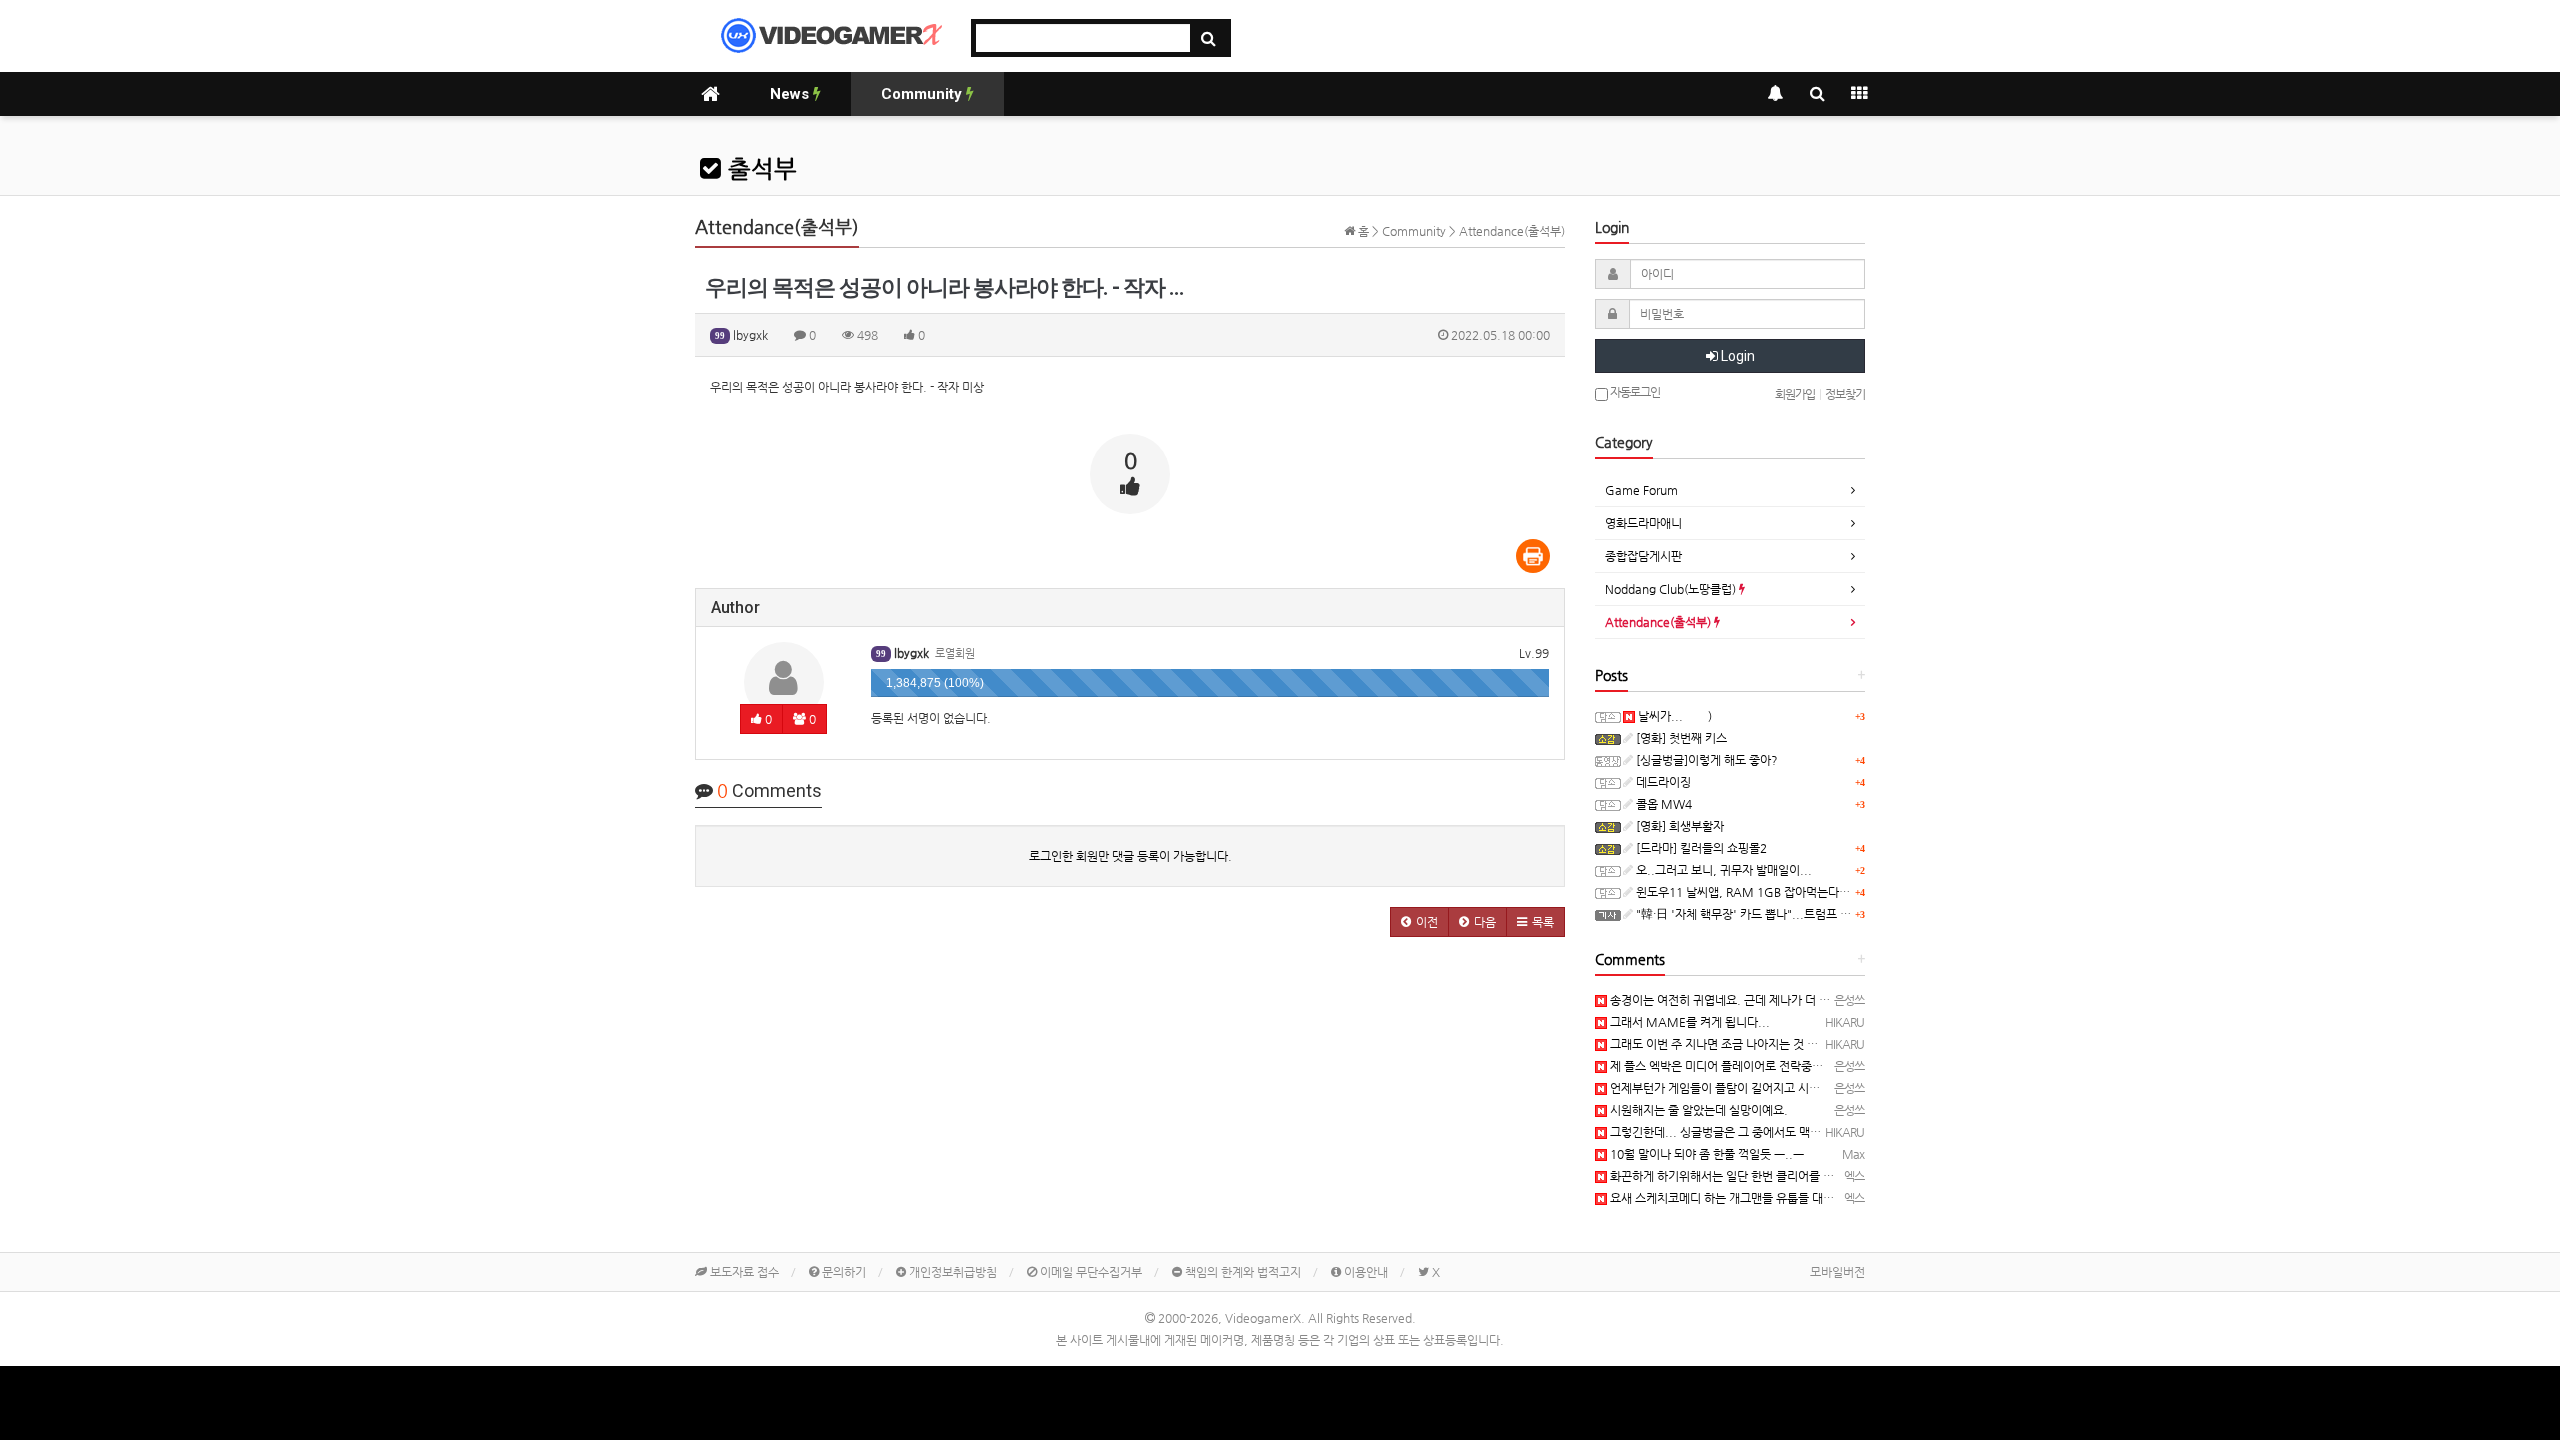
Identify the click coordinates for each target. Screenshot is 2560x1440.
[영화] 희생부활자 (1678, 826)
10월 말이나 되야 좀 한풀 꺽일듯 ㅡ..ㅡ (1705, 1154)
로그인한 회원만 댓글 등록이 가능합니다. (1130, 856)
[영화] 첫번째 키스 (1680, 738)
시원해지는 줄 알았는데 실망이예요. (1697, 1110)
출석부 (759, 169)
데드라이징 (1662, 782)
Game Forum (1641, 490)
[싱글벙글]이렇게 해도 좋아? (1705, 760)
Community (923, 94)
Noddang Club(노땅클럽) (1672, 589)
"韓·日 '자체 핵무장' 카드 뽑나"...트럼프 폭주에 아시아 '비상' (1787, 914)
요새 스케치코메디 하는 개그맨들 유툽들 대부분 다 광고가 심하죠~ (1773, 1198)
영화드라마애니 (1643, 523)
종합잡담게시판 (1643, 556)
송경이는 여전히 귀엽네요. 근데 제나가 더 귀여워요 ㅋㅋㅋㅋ (1758, 1000)
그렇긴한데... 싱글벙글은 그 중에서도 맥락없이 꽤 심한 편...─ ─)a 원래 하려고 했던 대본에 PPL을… (1859, 1132)
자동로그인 (1634, 392)
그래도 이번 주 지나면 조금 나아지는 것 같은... (1724, 1044)
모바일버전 (1837, 1272)
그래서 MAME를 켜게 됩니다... (1688, 1022)
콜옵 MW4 (1662, 804)
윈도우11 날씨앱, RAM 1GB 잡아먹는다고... (1747, 892)
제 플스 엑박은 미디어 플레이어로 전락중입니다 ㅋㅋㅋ (1744, 1066)
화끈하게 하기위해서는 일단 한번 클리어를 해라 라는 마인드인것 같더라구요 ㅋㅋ (1809, 1176)
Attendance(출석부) (1659, 622)
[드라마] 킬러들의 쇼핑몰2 (1700, 848)
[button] (1419, 922)
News (791, 94)
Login (1736, 356)
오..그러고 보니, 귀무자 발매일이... (1722, 870)
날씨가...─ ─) (1673, 716)
